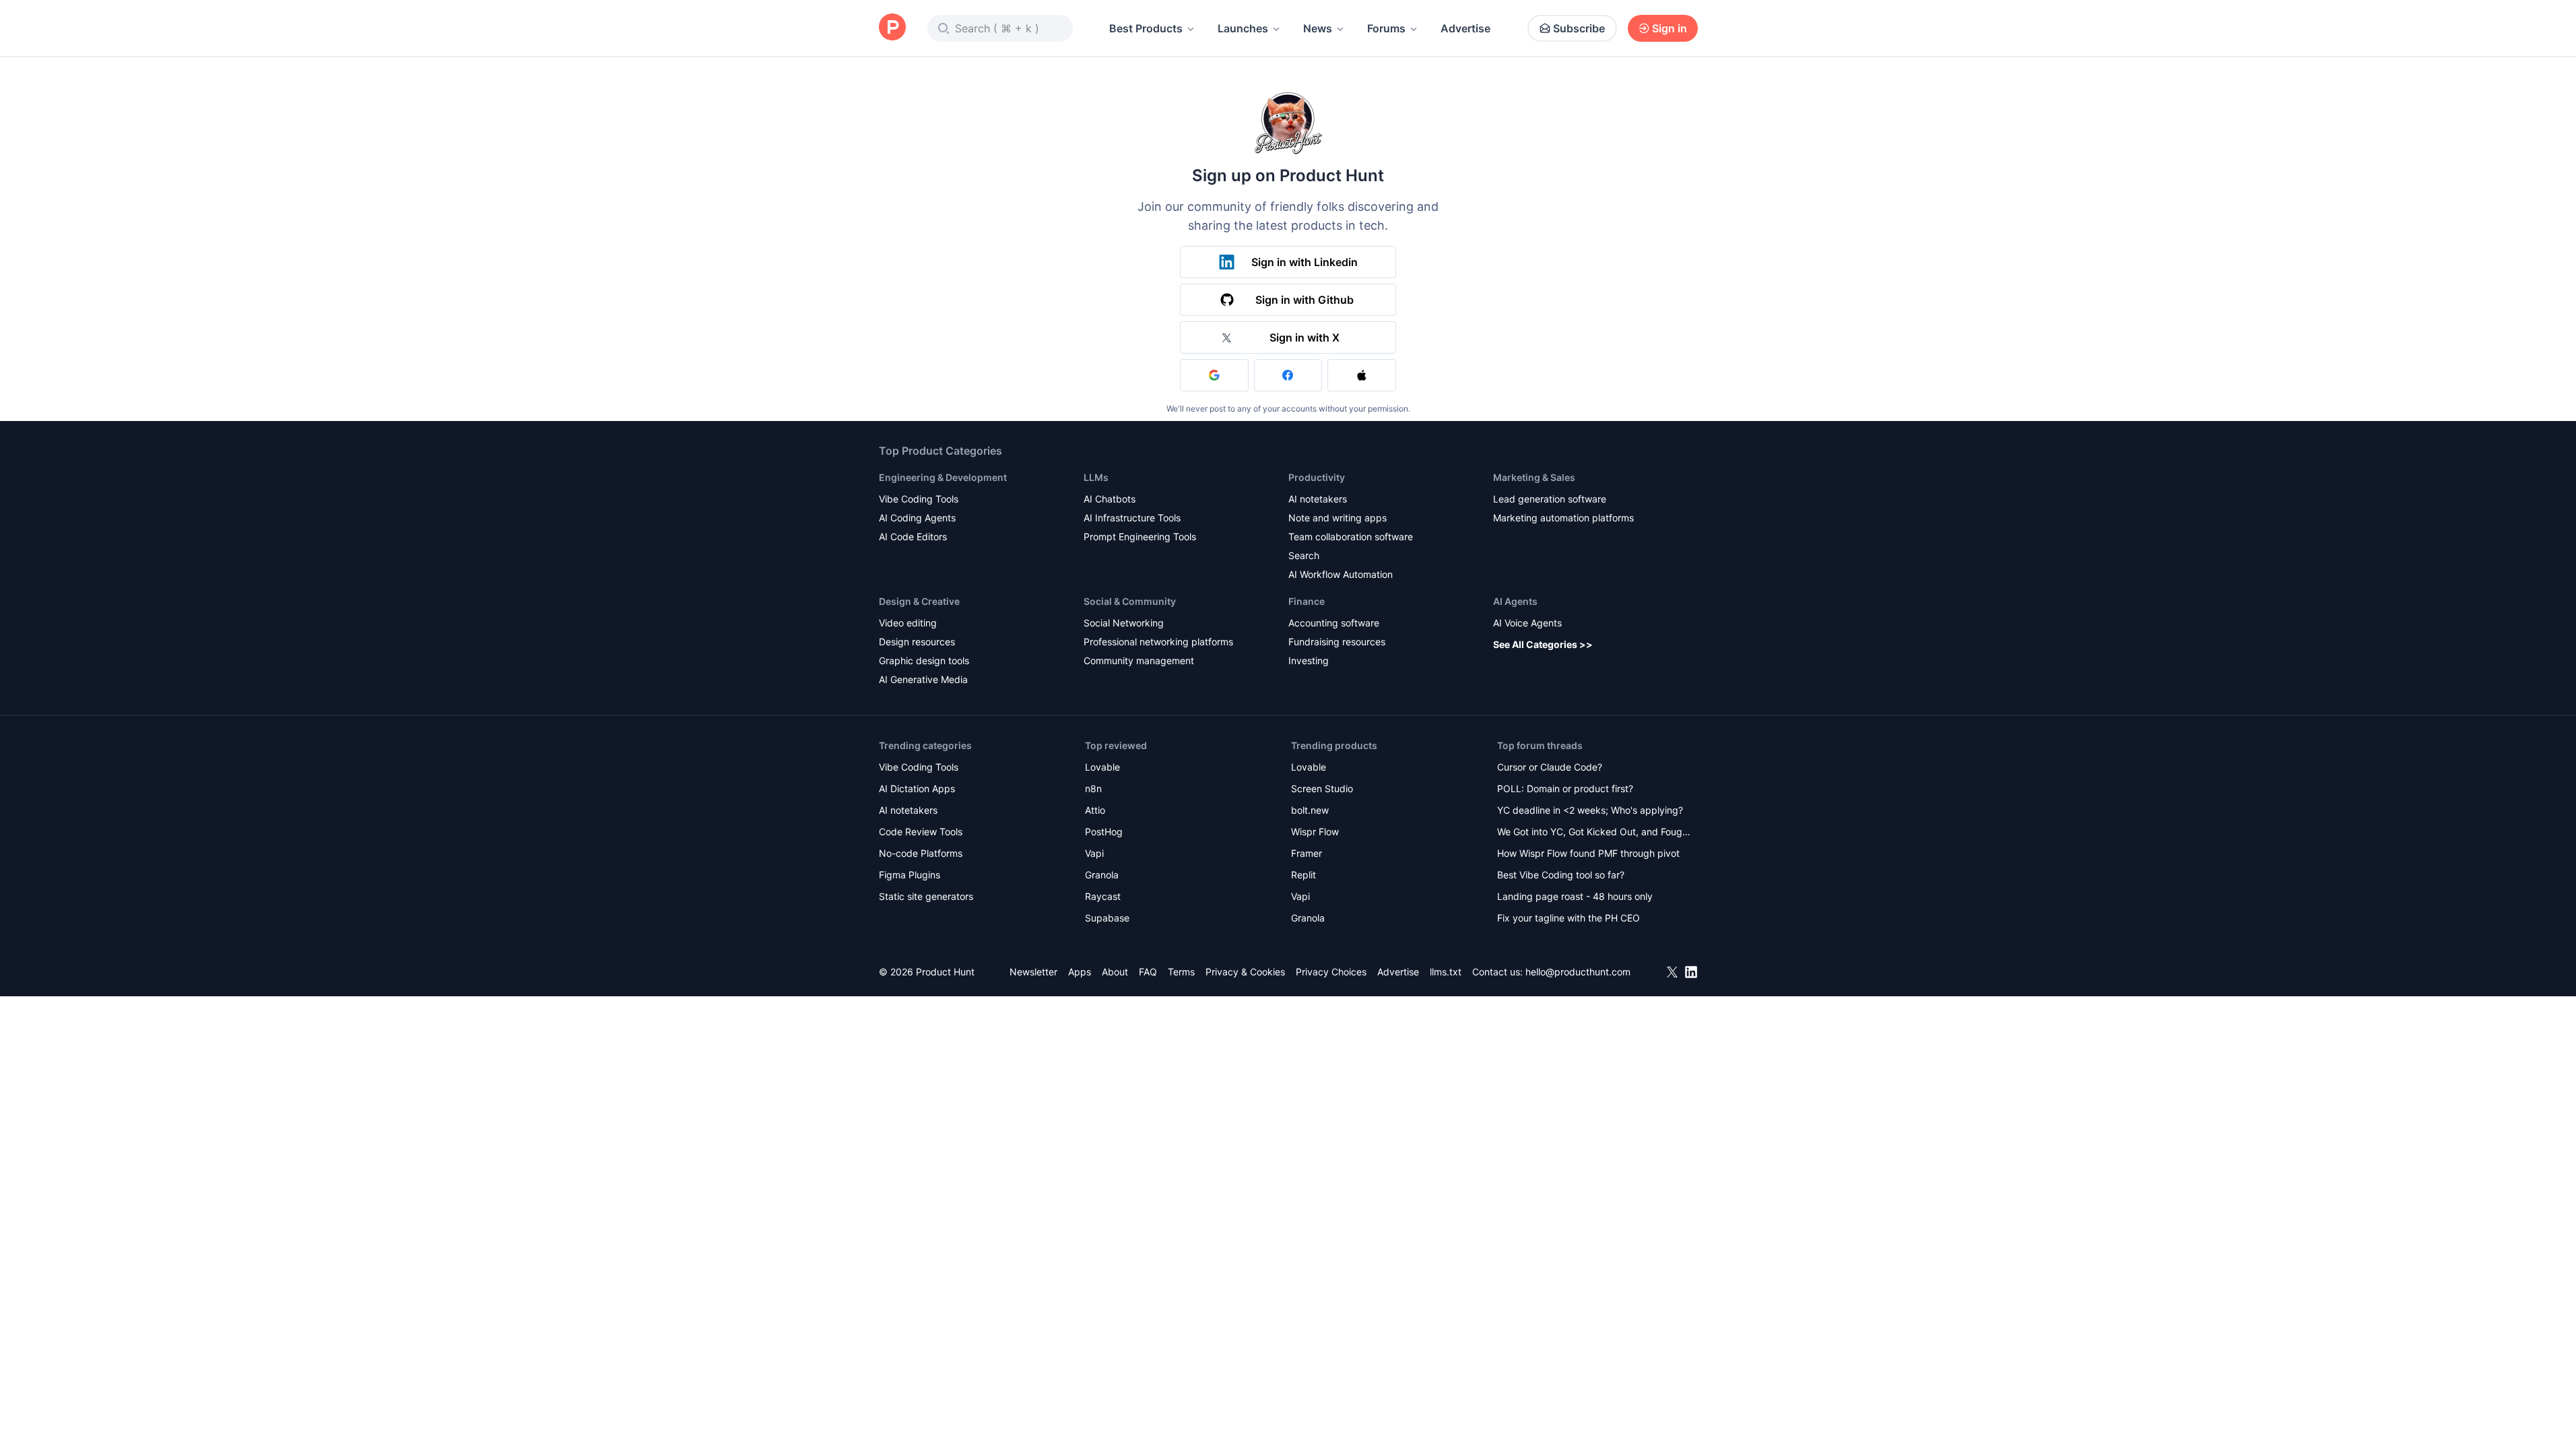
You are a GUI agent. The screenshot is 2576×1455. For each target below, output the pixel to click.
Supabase (1107, 918)
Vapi (1094, 853)
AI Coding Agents (917, 518)
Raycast (1103, 896)
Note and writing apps (1337, 518)
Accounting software (1334, 623)
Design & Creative (919, 601)
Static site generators (926, 896)
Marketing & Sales (1534, 477)
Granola (1102, 875)
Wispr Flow (1315, 832)
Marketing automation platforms (1563, 518)
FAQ (1148, 972)
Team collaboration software (1351, 537)
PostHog (1104, 832)
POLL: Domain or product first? (1565, 788)
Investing (1309, 660)
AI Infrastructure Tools (1132, 518)
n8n (1093, 788)
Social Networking (1124, 623)
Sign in (1670, 28)
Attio (1095, 810)
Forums (1386, 28)
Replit (1303, 875)
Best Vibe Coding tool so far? (1561, 875)
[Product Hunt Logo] (892, 28)
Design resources (917, 642)
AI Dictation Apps (917, 788)
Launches (1243, 28)
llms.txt (1446, 972)
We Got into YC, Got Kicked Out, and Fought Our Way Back (1594, 833)
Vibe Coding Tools (919, 499)
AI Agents (1515, 601)
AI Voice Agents (1527, 623)
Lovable (1102, 767)
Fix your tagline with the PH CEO (1568, 918)
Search (1304, 555)
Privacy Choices (1331, 972)
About (1115, 972)
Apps (1080, 972)
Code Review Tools (921, 832)
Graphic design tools (924, 660)
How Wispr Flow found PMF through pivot (1588, 853)
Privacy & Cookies (1245, 972)
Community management (1139, 660)
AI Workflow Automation (1341, 574)
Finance (1307, 601)
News (1318, 28)
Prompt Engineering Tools (1140, 537)
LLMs (1096, 477)
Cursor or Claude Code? (1550, 767)
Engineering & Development (943, 477)
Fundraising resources (1337, 642)
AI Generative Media (923, 679)
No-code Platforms (921, 853)
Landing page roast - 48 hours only (1575, 896)
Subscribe (1579, 28)
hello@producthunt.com (1578, 972)
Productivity (1317, 477)
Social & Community (1130, 601)
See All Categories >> (1543, 644)
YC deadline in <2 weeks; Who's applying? (1590, 810)
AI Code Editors (913, 537)
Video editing (908, 623)
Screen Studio (1322, 788)
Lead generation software (1550, 499)
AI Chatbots (1110, 499)
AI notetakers (1318, 499)
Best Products (1146, 28)
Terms (1181, 972)
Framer (1307, 853)
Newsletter (1033, 972)
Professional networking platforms (1158, 642)
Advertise (1465, 28)
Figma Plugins (910, 875)
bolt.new (1310, 810)
